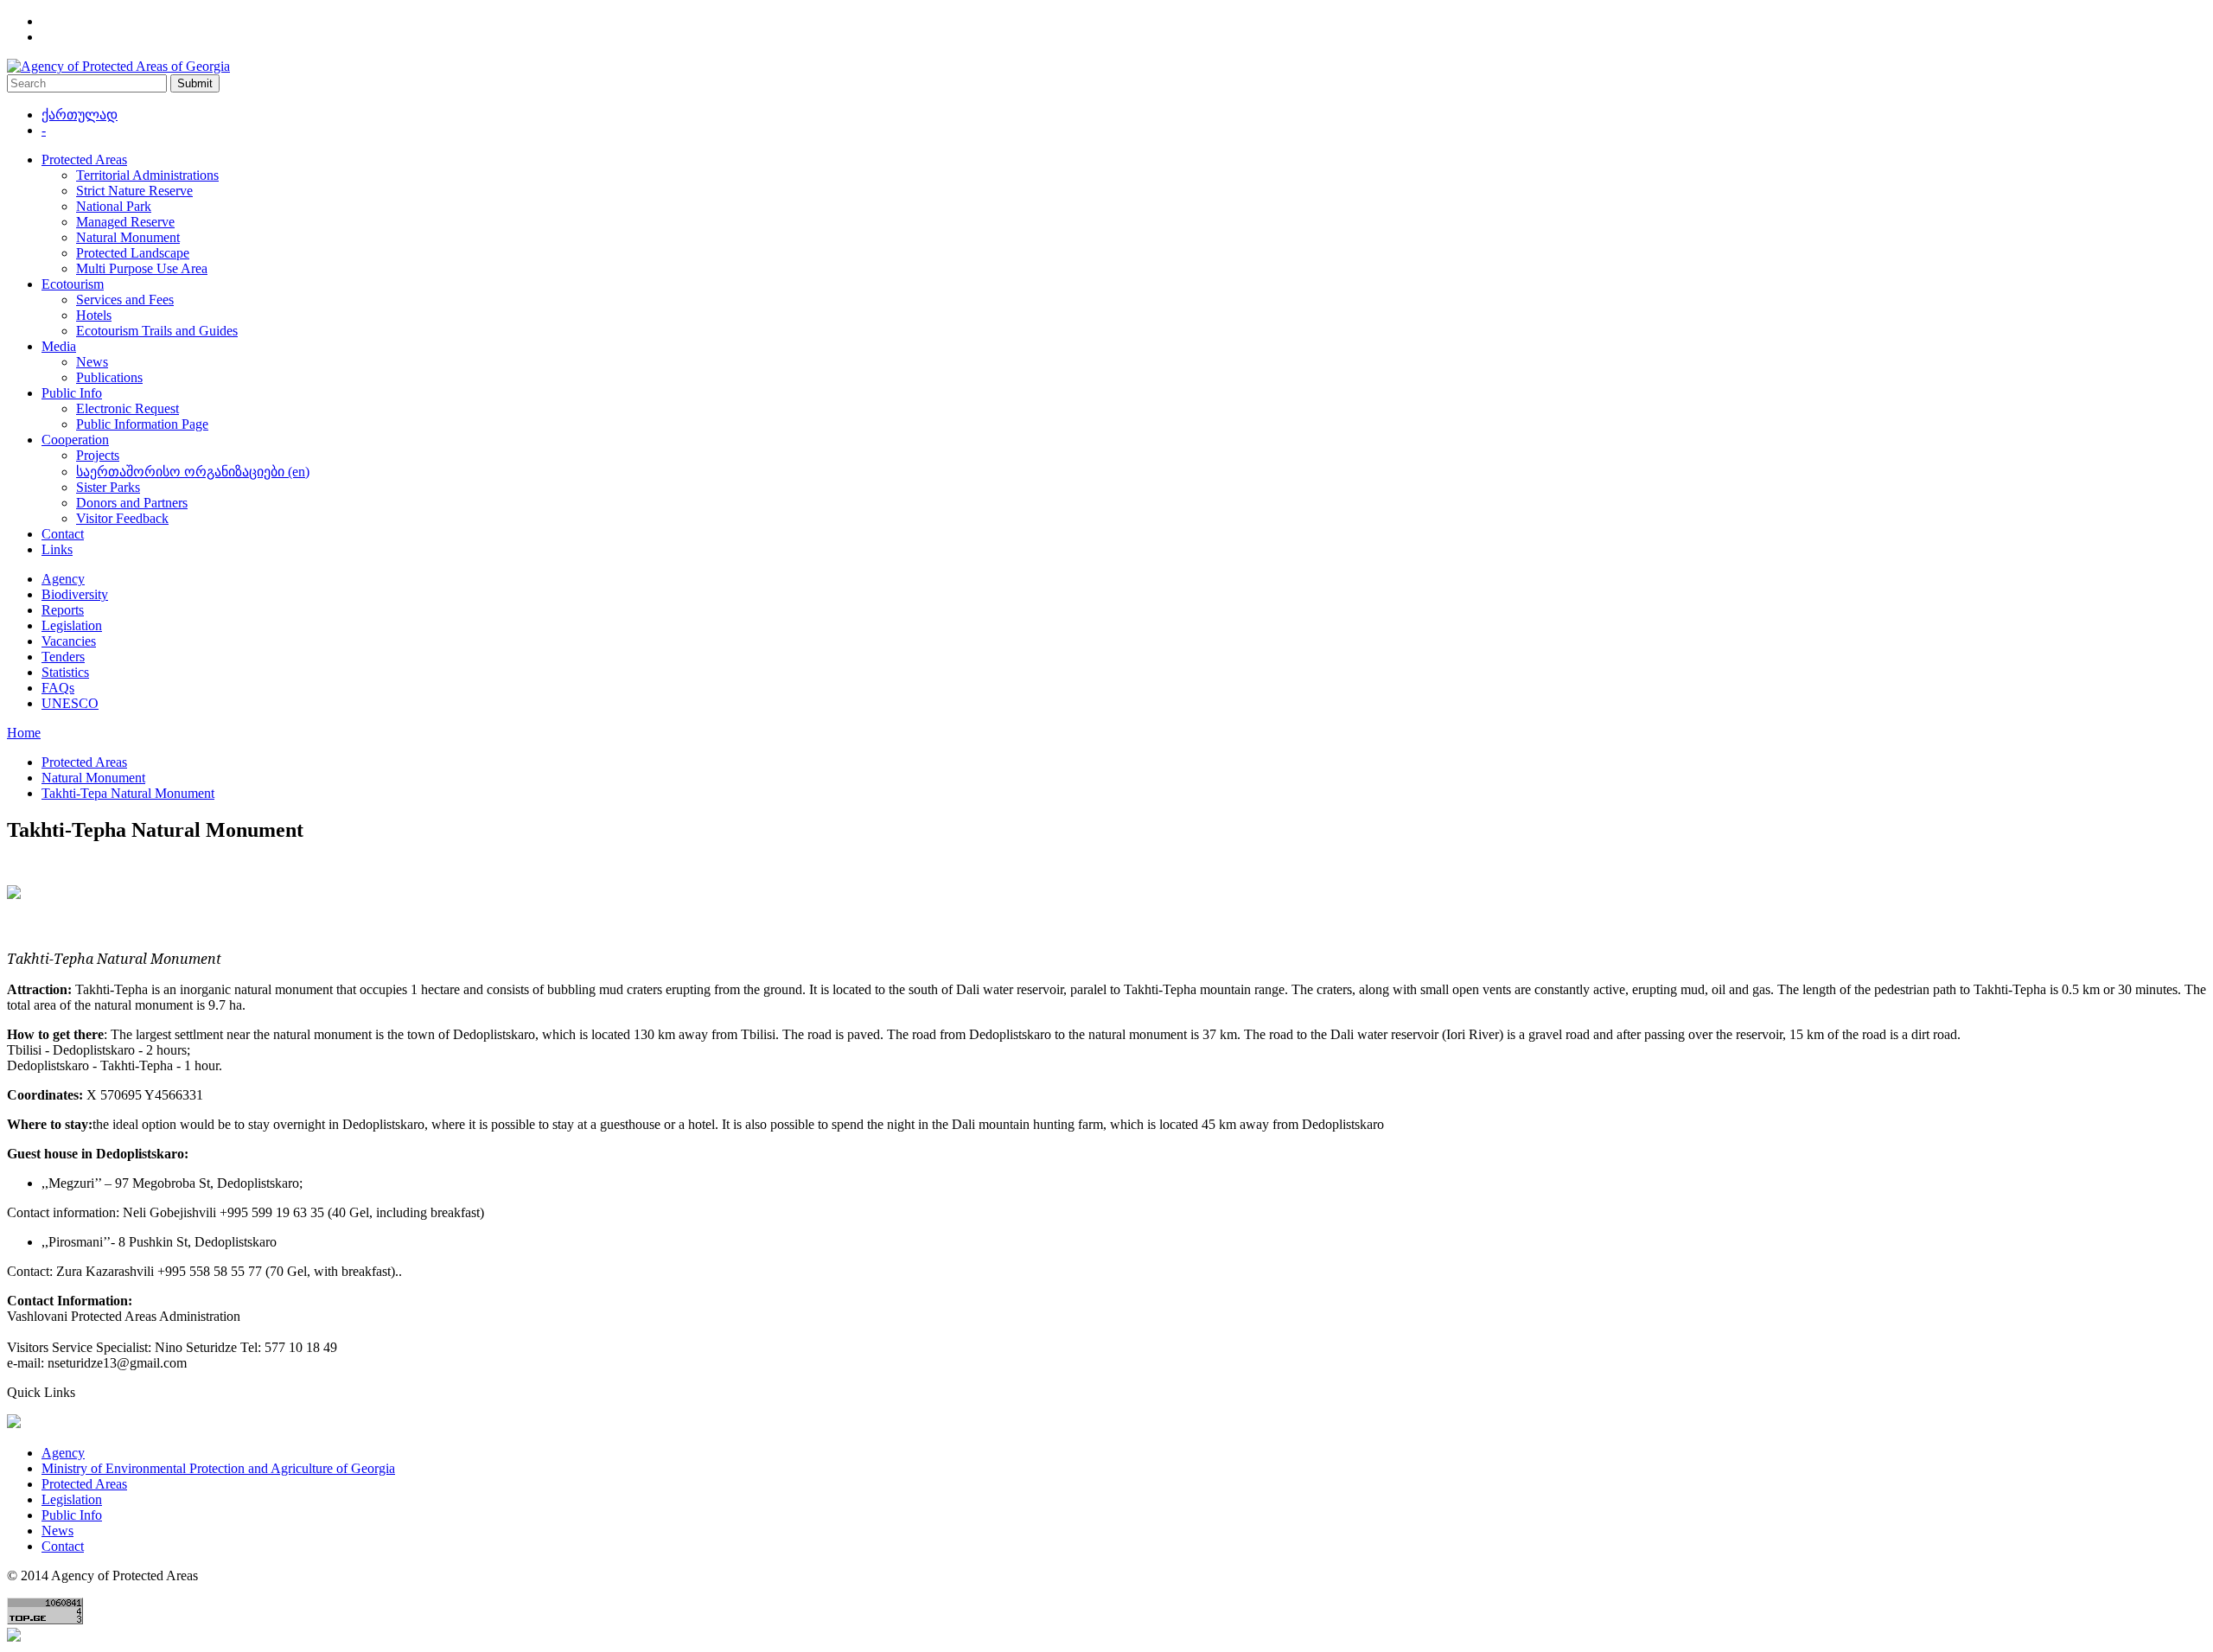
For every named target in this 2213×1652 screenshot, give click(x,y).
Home (24, 733)
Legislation (72, 625)
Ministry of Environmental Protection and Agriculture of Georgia (218, 1468)
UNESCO (70, 703)
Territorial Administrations (147, 175)
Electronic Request (128, 408)
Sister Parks (108, 487)
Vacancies (69, 641)
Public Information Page (142, 424)
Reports (63, 610)
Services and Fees (125, 300)
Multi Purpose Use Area (142, 268)
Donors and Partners (132, 503)
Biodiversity (75, 594)
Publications (109, 377)
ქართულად (80, 115)
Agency (63, 579)
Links (57, 549)
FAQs (58, 688)
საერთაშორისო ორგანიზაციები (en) (193, 472)
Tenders (63, 657)
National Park (114, 206)
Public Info (72, 393)
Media (59, 346)
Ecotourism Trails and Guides (157, 331)
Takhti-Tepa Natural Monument (128, 793)
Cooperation (75, 440)
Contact (63, 534)
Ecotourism (73, 284)
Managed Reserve (125, 222)
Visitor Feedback (122, 518)
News (92, 362)
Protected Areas (84, 159)
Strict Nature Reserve (134, 191)
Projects (98, 455)
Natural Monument (128, 237)
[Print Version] (14, 894)
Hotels (94, 315)
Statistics (65, 672)
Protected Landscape (133, 253)
